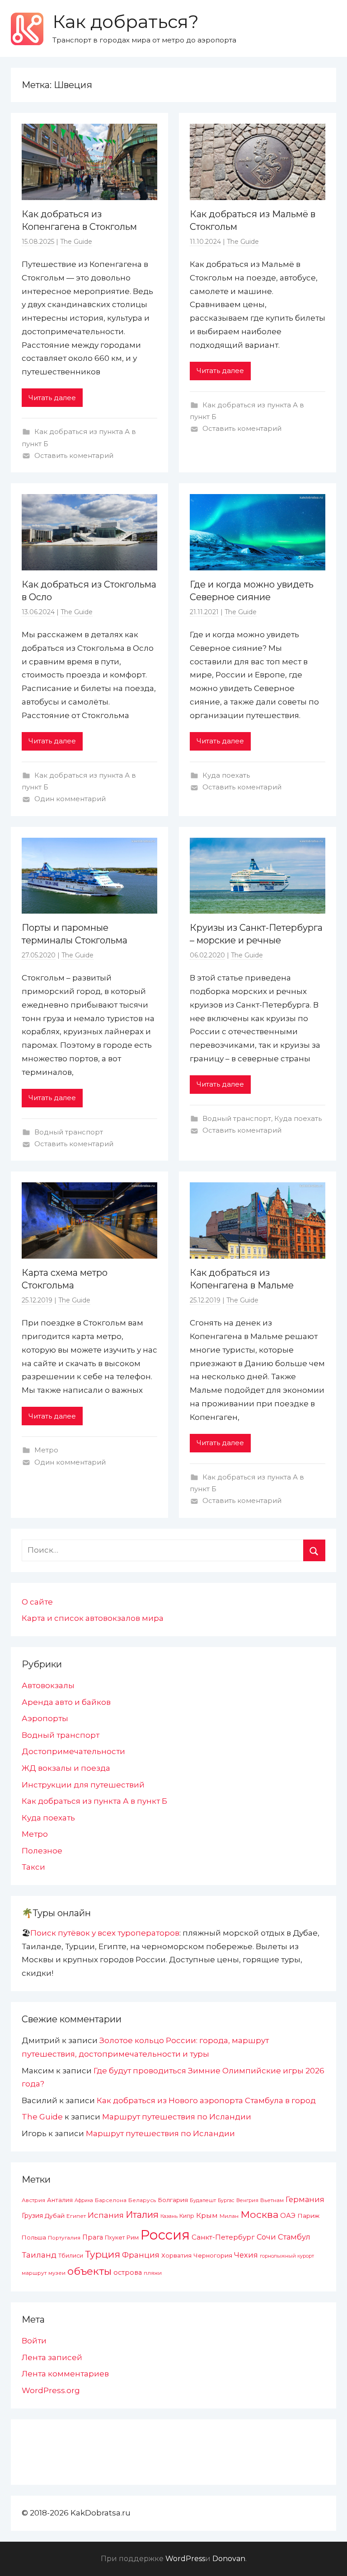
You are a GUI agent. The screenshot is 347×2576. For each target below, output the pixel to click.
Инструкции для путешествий (83, 1785)
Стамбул (294, 2237)
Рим (133, 2238)
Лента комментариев (65, 2374)
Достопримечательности (73, 1751)
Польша (34, 2237)
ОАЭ (288, 2216)
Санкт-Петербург (223, 2237)
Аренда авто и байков (66, 1702)
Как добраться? (126, 21)
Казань (169, 2216)
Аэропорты (45, 1718)
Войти (34, 2341)
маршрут (34, 2273)
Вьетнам (272, 2200)
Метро (46, 1450)
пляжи (153, 2273)
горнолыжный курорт (287, 2256)
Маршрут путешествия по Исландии (177, 2117)
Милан (229, 2216)
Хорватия (176, 2255)
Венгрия (247, 2200)
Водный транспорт (69, 1132)
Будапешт (203, 2200)
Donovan (229, 2559)
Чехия (246, 2255)
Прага (93, 2237)
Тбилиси (71, 2256)
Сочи (266, 2237)
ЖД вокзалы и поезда (66, 1768)
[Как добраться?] (27, 29)
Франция (141, 2255)
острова (128, 2273)
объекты (89, 2271)
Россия (165, 2235)
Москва (259, 2214)
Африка (84, 2200)
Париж (308, 2216)
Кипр (187, 2216)
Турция (103, 2254)
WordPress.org (51, 2390)
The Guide (76, 242)
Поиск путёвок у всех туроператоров (105, 1933)
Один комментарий (70, 799)
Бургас (226, 2200)
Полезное (42, 1851)
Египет (76, 2216)
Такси (33, 1867)
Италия (142, 2215)
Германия (305, 2199)
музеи (57, 2273)
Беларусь (142, 2200)
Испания (106, 2215)
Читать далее (52, 398)
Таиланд (39, 2255)
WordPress (185, 2559)
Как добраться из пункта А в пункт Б (94, 1801)
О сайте (37, 1602)
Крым (207, 2215)
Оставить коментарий (74, 455)
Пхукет (115, 2238)
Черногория (213, 2255)
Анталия (60, 2200)
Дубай (55, 2216)
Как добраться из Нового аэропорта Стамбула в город (206, 2100)
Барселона (111, 2200)
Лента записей (52, 2357)
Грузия (32, 2216)
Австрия (33, 2200)
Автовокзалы (48, 1685)
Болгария (173, 2200)
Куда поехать (226, 775)
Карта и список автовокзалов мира (93, 1618)
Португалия (64, 2238)
